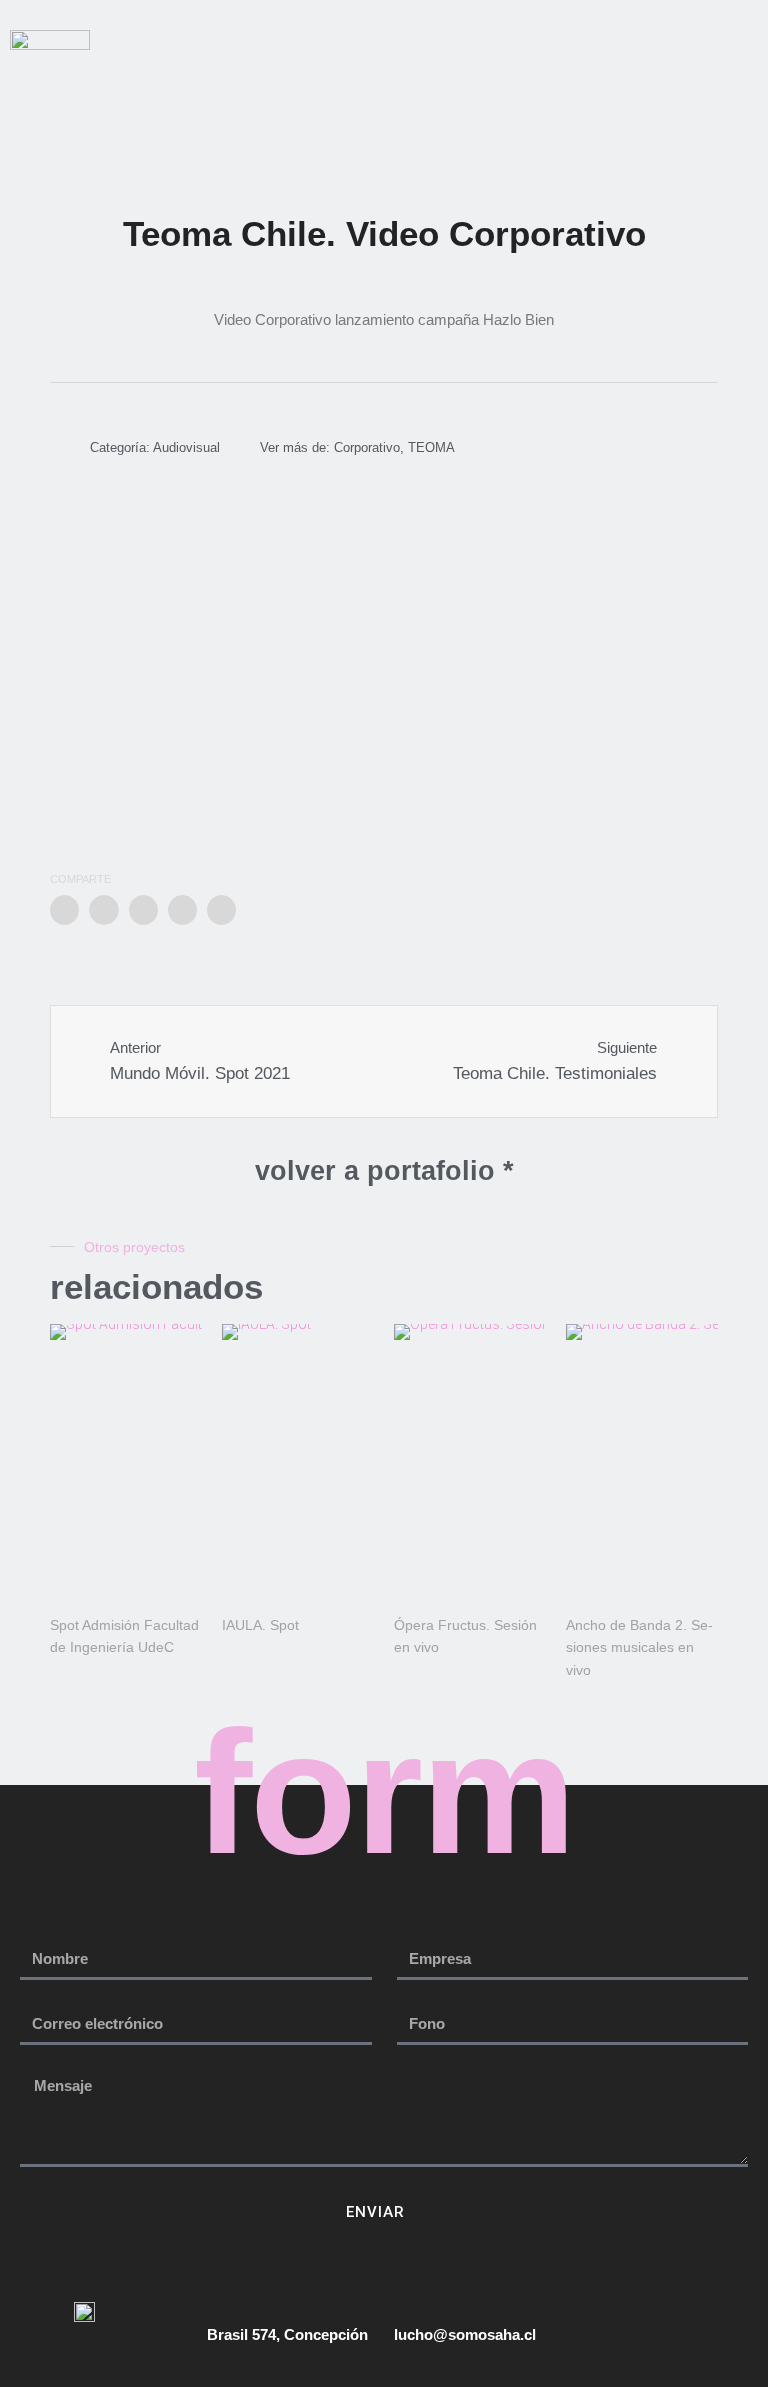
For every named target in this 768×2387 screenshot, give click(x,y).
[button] (434, 85)
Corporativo (367, 447)
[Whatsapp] (749, 39)
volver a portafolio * (384, 1171)
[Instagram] (673, 39)
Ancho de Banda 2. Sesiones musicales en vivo (639, 1647)
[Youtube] (711, 39)
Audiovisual (186, 447)
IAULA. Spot (260, 1625)
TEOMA (431, 447)
